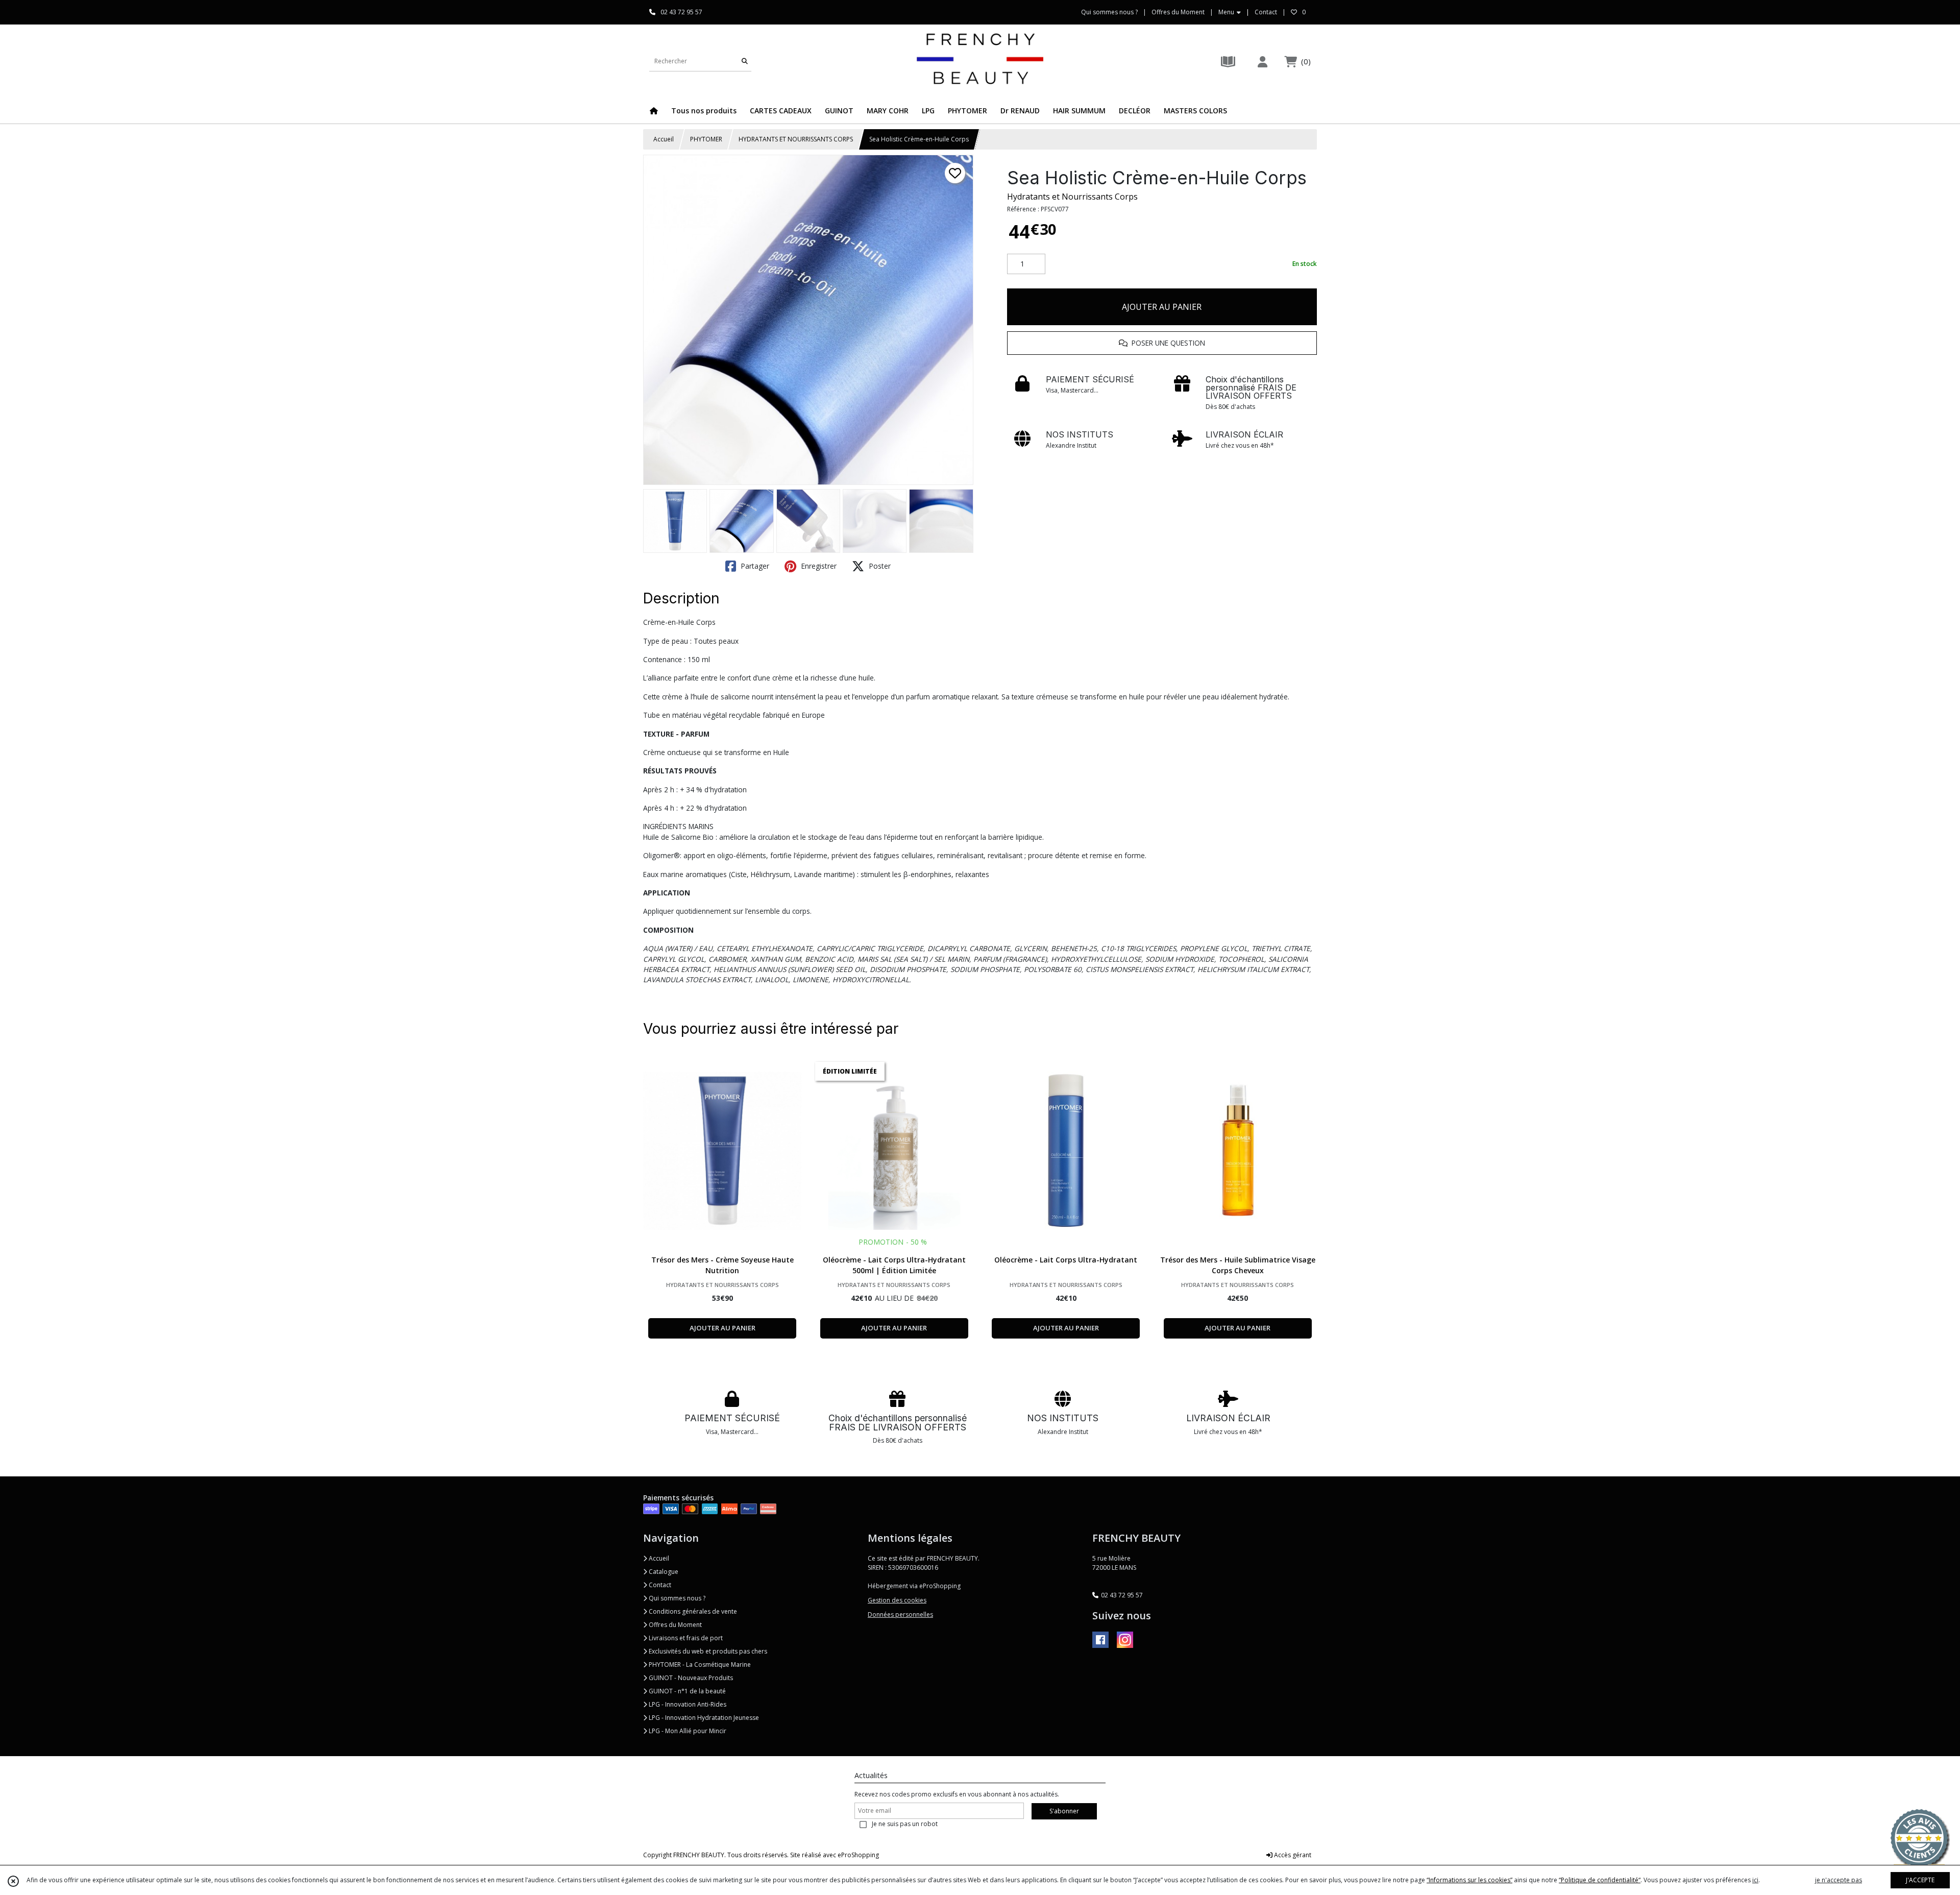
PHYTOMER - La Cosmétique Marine (699, 1665)
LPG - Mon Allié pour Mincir (687, 1731)
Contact (1266, 12)
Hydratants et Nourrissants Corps (1072, 197)
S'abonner (1064, 1811)
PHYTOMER (706, 139)
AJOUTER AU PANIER (1162, 307)
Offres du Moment (675, 1625)
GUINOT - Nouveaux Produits (690, 1678)
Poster (879, 566)
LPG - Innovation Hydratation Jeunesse (703, 1718)
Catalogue (663, 1572)
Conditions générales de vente (692, 1611)
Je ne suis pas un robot (905, 1824)
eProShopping (858, 1855)
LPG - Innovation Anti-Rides (687, 1704)
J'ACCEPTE (1920, 1880)
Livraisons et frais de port (685, 1638)
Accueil (664, 139)
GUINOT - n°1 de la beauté (687, 1691)
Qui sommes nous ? (676, 1598)
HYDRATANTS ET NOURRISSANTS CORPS (796, 139)
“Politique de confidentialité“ (1600, 1880)
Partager (754, 566)
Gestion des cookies (897, 1600)
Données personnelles (900, 1614)
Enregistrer (818, 566)
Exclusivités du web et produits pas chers (707, 1651)
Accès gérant (1292, 1855)
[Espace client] (1262, 62)
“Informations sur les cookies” (1469, 1880)
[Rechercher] (745, 61)
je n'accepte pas (1839, 1880)
